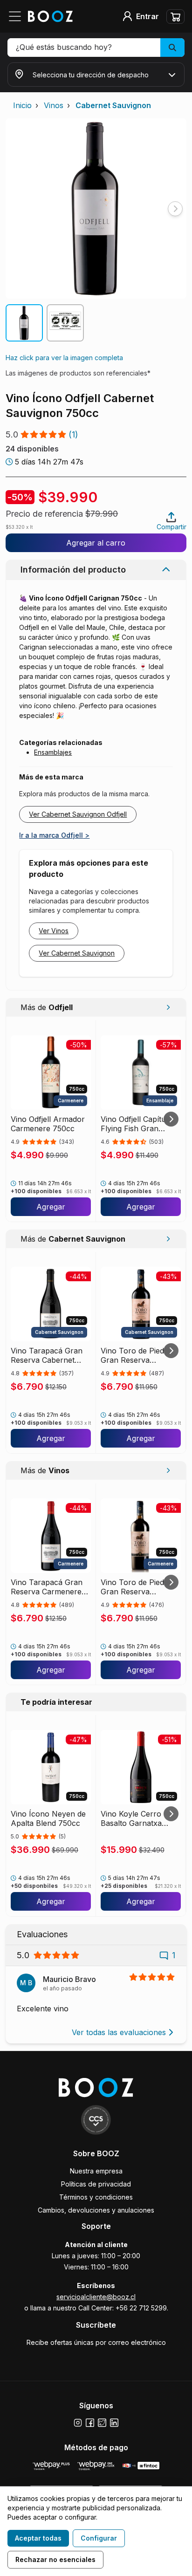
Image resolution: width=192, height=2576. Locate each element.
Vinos (54, 105)
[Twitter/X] (102, 2423)
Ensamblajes (53, 752)
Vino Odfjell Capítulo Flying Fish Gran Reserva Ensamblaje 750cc (137, 1124)
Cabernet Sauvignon (113, 105)
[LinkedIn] (114, 2423)
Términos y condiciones (96, 2197)
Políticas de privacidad (96, 2184)
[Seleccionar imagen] (24, 323)
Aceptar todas (38, 2538)
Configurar (99, 2538)
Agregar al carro (96, 543)
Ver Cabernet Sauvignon (77, 953)
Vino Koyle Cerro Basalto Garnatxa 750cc (131, 1818)
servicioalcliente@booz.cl (96, 2297)
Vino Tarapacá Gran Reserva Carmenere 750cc (47, 1587)
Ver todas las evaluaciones (119, 2032)
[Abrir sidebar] (18, 16)
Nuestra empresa (96, 2171)
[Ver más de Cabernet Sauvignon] (168, 1239)
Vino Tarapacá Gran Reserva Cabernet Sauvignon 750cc (47, 1355)
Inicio (22, 105)
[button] (96, 48)
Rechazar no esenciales (55, 2559)
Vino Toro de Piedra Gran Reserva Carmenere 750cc (136, 1587)
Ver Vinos (54, 931)
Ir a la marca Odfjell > (54, 835)
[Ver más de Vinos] (168, 1470)
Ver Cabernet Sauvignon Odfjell (78, 814)
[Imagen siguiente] (175, 209)
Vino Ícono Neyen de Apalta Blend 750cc (48, 1818)
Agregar (51, 1207)
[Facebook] (90, 2423)
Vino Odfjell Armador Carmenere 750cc (48, 1124)
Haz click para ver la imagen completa (64, 358)
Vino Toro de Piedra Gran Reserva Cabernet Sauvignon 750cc (137, 1355)
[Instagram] (78, 2423)
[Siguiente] (171, 1119)
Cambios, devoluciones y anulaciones (96, 2210)
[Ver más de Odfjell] (168, 1007)
